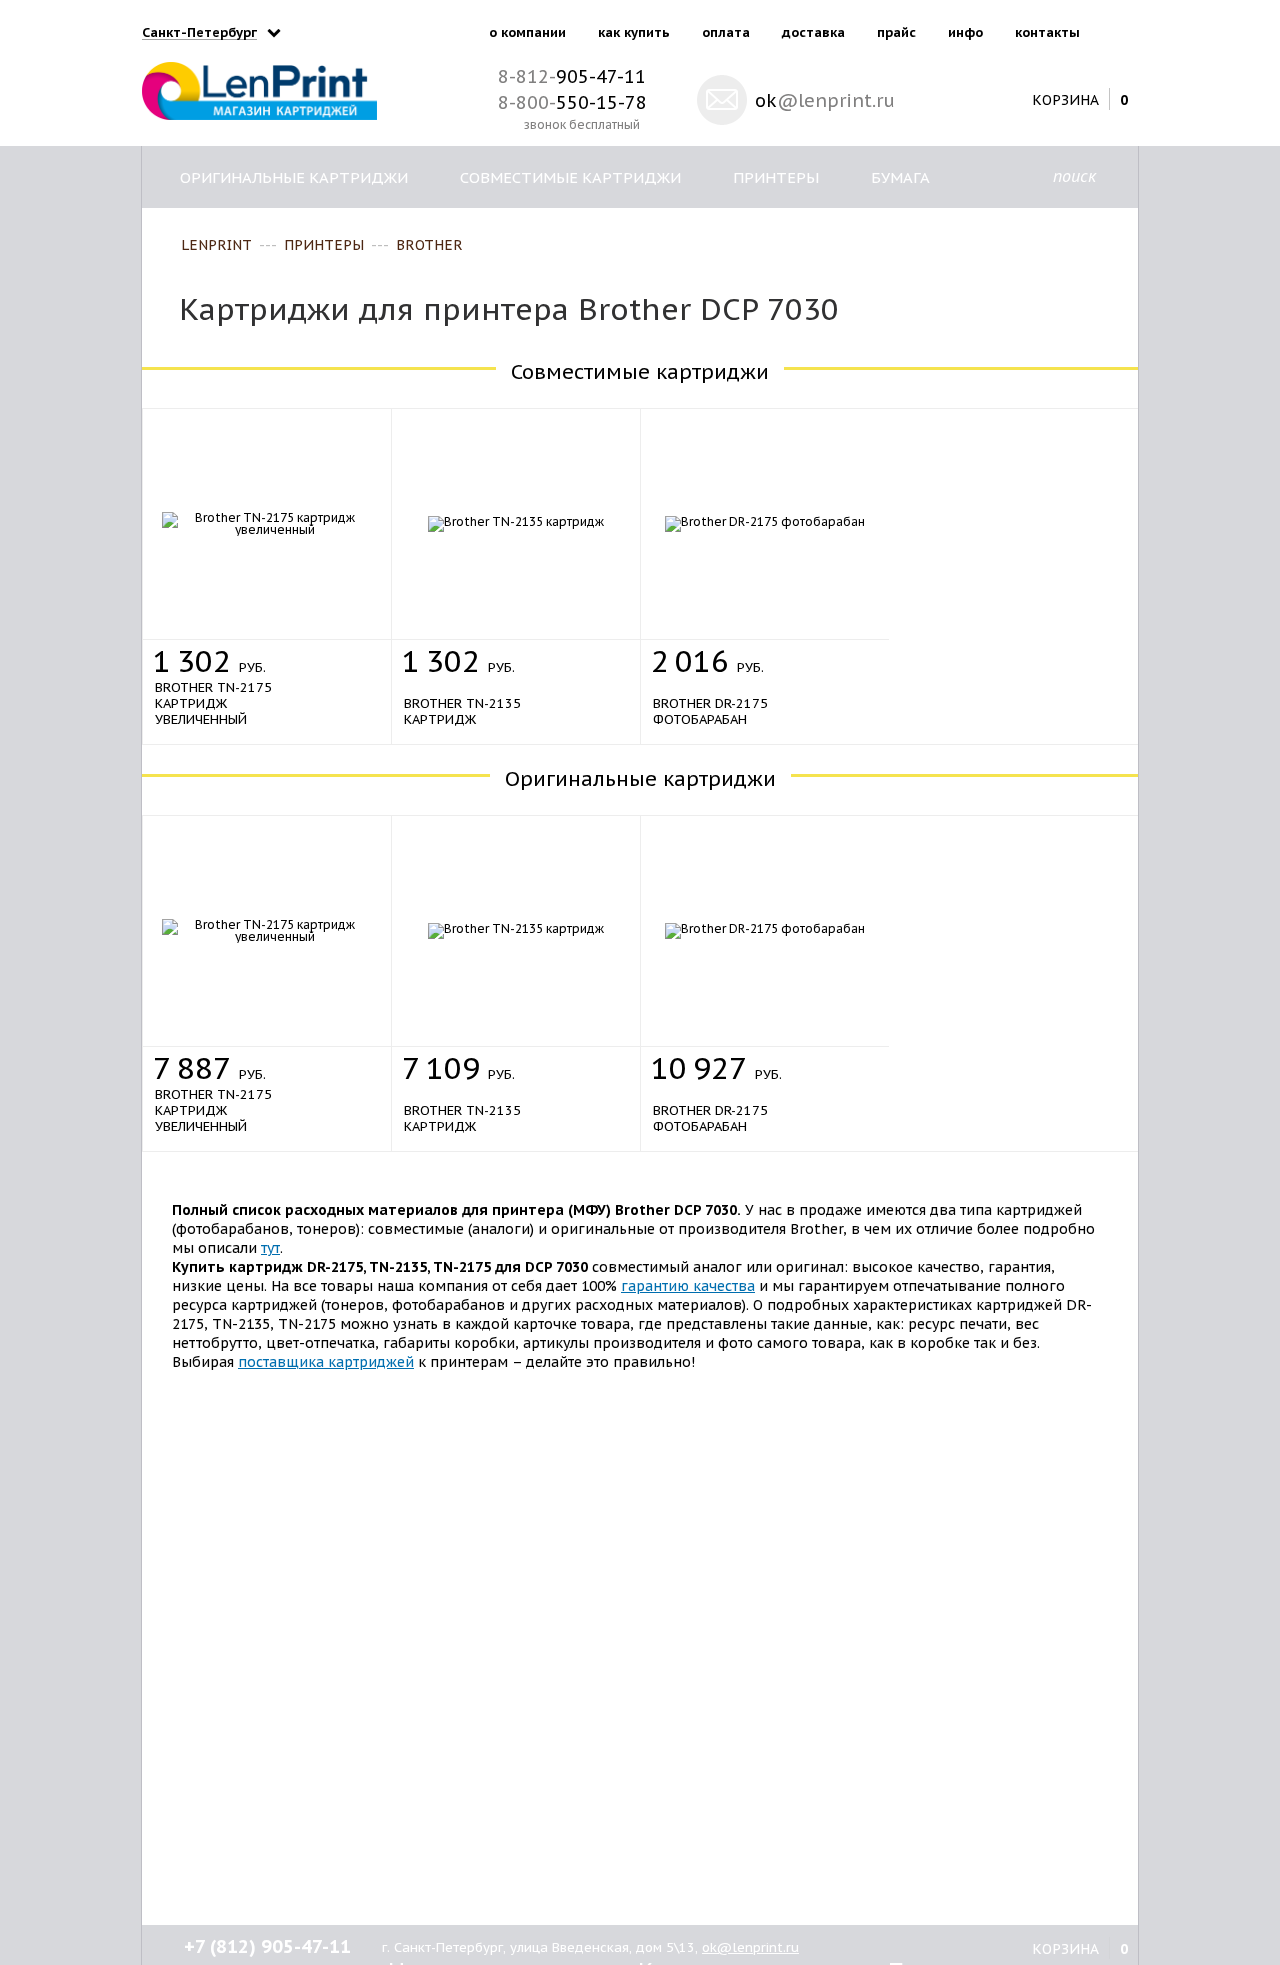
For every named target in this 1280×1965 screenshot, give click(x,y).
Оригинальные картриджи (294, 177)
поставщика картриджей (326, 1362)
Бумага (900, 177)
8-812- (572, 76)
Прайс (896, 32)
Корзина (1065, 99)
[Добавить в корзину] (353, 656)
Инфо (965, 32)
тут (270, 1248)
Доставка (813, 32)
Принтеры (776, 177)
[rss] (1119, 28)
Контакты (1047, 32)
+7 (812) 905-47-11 (267, 1946)
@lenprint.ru (825, 100)
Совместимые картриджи (570, 177)
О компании (527, 32)
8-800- (572, 102)
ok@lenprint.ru (750, 1947)
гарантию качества (688, 1286)
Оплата (726, 32)
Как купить (634, 32)
